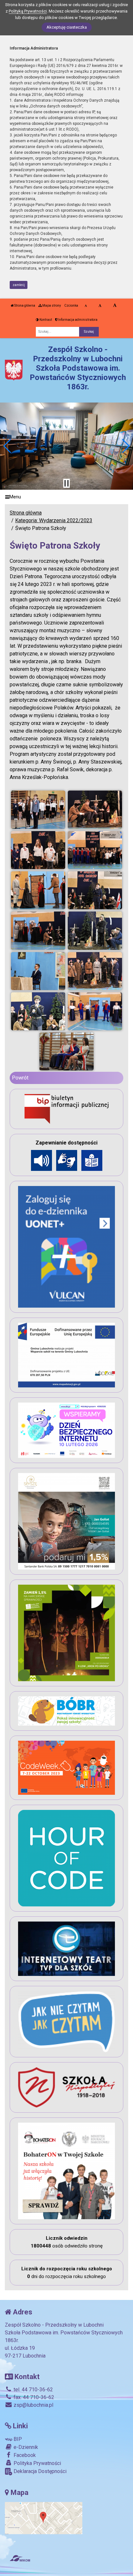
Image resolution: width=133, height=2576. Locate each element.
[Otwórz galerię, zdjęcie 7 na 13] (38, 931)
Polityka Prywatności (37, 2463)
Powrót (20, 1078)
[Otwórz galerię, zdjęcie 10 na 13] (95, 971)
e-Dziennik (25, 2447)
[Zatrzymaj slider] (66, 483)
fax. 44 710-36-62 (33, 2397)
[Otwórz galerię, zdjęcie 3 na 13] (38, 850)
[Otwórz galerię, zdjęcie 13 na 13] (67, 1052)
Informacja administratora (77, 320)
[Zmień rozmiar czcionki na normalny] (86, 306)
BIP (17, 2439)
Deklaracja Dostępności (39, 2471)
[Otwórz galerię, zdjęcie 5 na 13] (38, 890)
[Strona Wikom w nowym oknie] (20, 2558)
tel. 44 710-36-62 (33, 2390)
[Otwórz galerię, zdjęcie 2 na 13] (95, 810)
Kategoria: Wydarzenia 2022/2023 (54, 520)
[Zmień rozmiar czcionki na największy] (115, 306)
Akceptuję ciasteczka (67, 27)
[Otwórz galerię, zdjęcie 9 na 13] (38, 971)
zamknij (19, 285)
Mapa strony (51, 306)
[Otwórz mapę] (44, 2518)
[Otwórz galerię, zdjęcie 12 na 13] (95, 1011)
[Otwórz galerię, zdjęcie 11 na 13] (38, 1011)
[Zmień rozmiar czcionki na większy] (100, 306)
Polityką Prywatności (28, 11)
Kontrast (45, 320)
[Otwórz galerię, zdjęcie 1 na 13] (38, 810)
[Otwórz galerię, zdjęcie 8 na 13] (95, 931)
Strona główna (24, 306)
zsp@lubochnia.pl (33, 2405)
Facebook (24, 2455)
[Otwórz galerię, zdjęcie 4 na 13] (95, 850)
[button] (8, 446)
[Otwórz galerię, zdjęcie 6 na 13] (95, 890)
